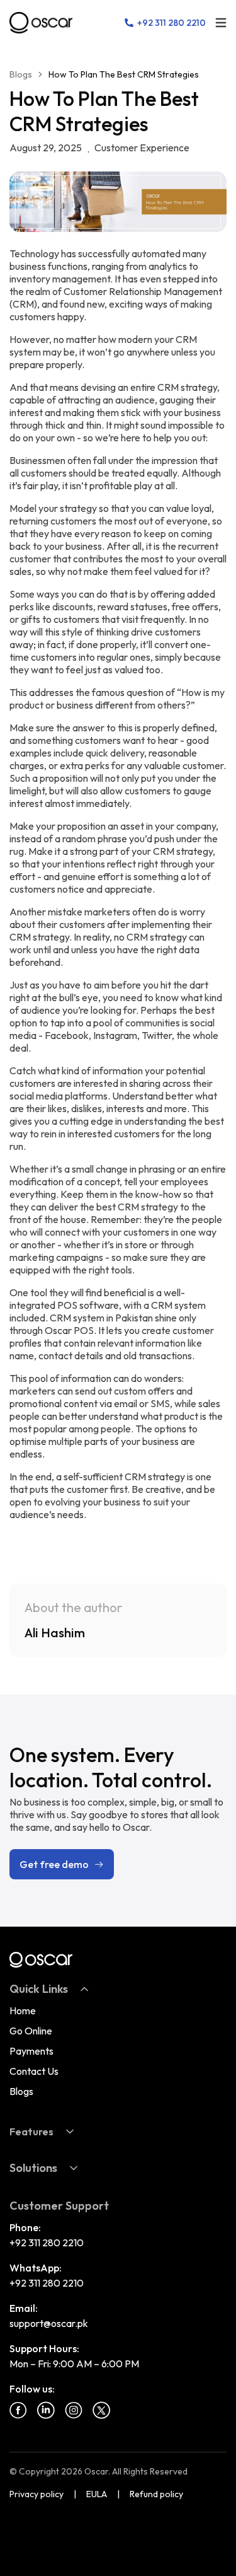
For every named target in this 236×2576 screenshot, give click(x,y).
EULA (97, 2494)
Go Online (31, 2031)
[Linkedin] (46, 2410)
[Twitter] (101, 2410)
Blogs (21, 74)
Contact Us (34, 2071)
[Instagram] (74, 2410)
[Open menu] (221, 23)
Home (23, 2010)
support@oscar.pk (49, 2323)
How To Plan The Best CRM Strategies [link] (124, 74)
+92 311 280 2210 (47, 2242)
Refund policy (156, 2494)
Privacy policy (37, 2494)
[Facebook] (18, 2410)
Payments (31, 2051)
